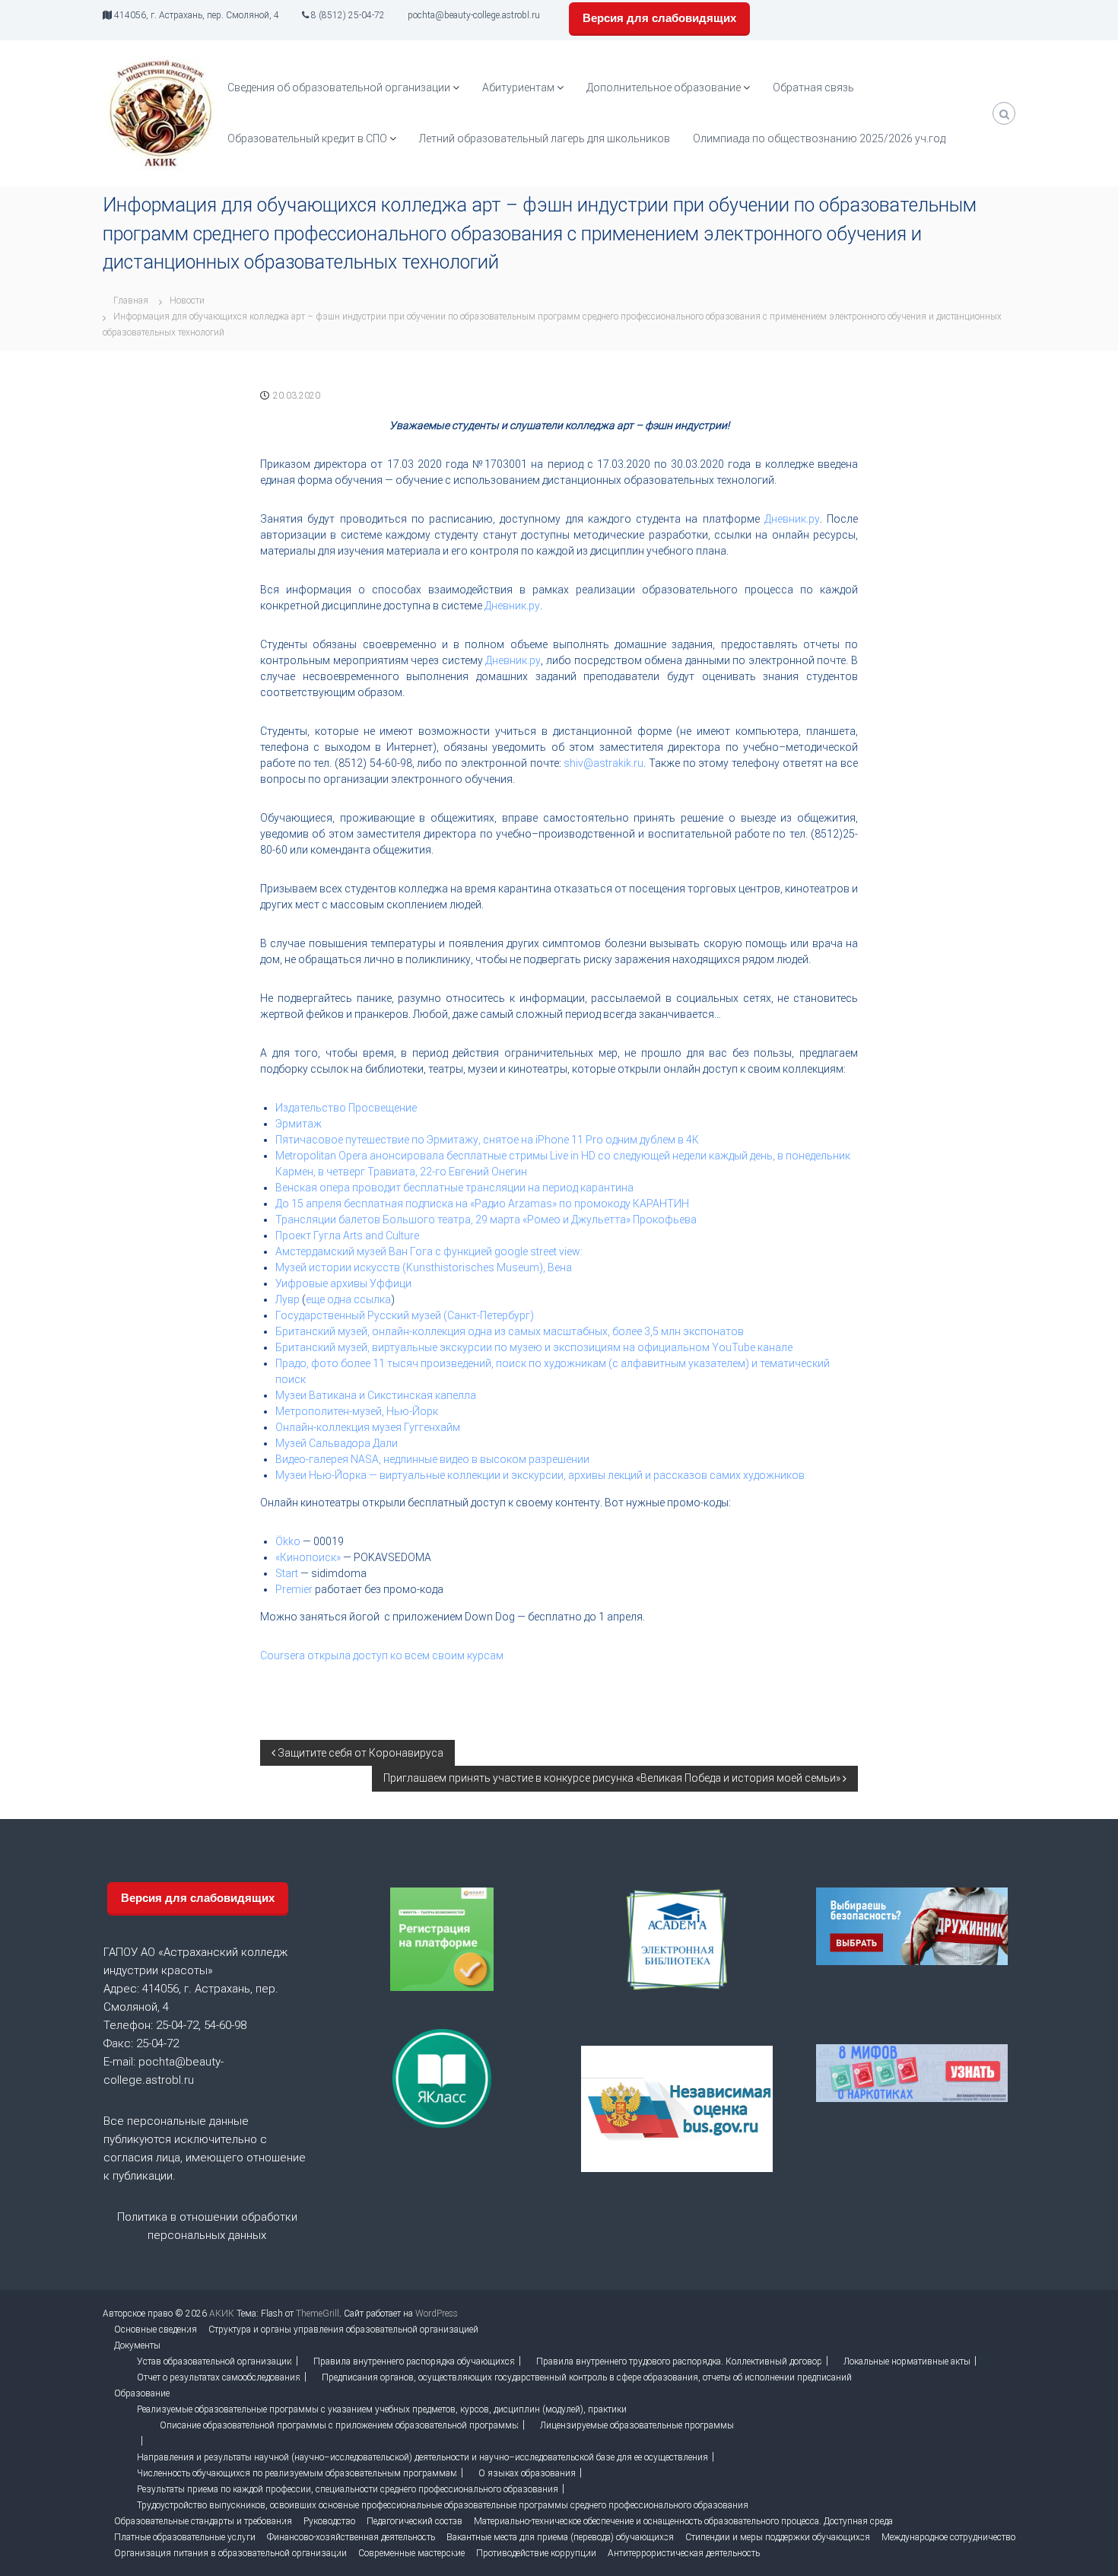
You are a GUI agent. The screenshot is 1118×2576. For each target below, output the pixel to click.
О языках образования (527, 2473)
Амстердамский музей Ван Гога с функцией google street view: (429, 1251)
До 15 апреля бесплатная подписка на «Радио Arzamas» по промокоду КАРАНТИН (482, 1204)
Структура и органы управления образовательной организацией (343, 2330)
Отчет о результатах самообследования (219, 2377)
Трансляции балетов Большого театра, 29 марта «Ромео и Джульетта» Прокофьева (486, 1220)
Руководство (329, 2521)
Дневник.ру (792, 519)
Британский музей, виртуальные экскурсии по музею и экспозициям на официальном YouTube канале (534, 1347)
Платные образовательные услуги (185, 2537)
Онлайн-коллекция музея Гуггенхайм (368, 1427)
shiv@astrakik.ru (603, 763)
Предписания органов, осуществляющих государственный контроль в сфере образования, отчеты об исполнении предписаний (587, 2377)
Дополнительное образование (664, 87)
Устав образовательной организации (214, 2361)
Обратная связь (813, 87)
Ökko (288, 1541)
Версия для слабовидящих (659, 18)
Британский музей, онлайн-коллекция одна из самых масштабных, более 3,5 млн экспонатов (510, 1331)
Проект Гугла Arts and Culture (347, 1236)
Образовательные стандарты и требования (203, 2521)
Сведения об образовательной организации (339, 87)
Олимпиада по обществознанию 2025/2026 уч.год (819, 138)
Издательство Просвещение (346, 1108)
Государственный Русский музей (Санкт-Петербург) (405, 1315)
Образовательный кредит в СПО (307, 138)
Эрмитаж (299, 1124)
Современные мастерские (411, 2553)
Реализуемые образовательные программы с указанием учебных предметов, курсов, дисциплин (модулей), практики (382, 2409)
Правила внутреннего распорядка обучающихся (414, 2361)
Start (287, 1573)
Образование (142, 2393)
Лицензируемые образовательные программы (637, 2425)
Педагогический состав (414, 2521)
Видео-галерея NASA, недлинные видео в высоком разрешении (432, 1459)
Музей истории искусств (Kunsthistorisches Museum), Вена (424, 1267)
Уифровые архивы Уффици (343, 1283)
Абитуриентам (518, 87)
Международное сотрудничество (948, 2537)
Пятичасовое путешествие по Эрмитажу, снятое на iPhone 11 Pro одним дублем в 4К (488, 1140)
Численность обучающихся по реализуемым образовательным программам (297, 2473)
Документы (137, 2345)
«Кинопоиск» (308, 1557)
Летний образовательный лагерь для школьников (545, 138)
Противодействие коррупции (536, 2553)
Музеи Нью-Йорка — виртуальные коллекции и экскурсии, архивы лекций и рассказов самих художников (540, 1475)
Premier (294, 1589)
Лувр (287, 1299)
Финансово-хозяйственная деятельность (351, 2537)
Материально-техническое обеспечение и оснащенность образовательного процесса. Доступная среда (683, 2521)
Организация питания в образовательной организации (230, 2553)
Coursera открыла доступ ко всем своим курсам (382, 1655)
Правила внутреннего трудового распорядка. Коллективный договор (679, 2361)
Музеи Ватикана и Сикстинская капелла (376, 1395)
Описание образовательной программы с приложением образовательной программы (339, 2425)
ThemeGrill (318, 2314)
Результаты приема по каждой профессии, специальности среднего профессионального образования (348, 2489)
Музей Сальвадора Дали (337, 1443)
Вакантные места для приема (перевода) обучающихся (560, 2537)
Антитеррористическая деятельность (684, 2553)
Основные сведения (156, 2330)
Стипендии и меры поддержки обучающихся (778, 2537)
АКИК (222, 2314)
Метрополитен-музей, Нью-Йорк (357, 1411)
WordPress (437, 2314)
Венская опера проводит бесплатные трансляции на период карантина (454, 1188)
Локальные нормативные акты (907, 2361)
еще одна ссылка (348, 1299)
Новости (187, 301)
